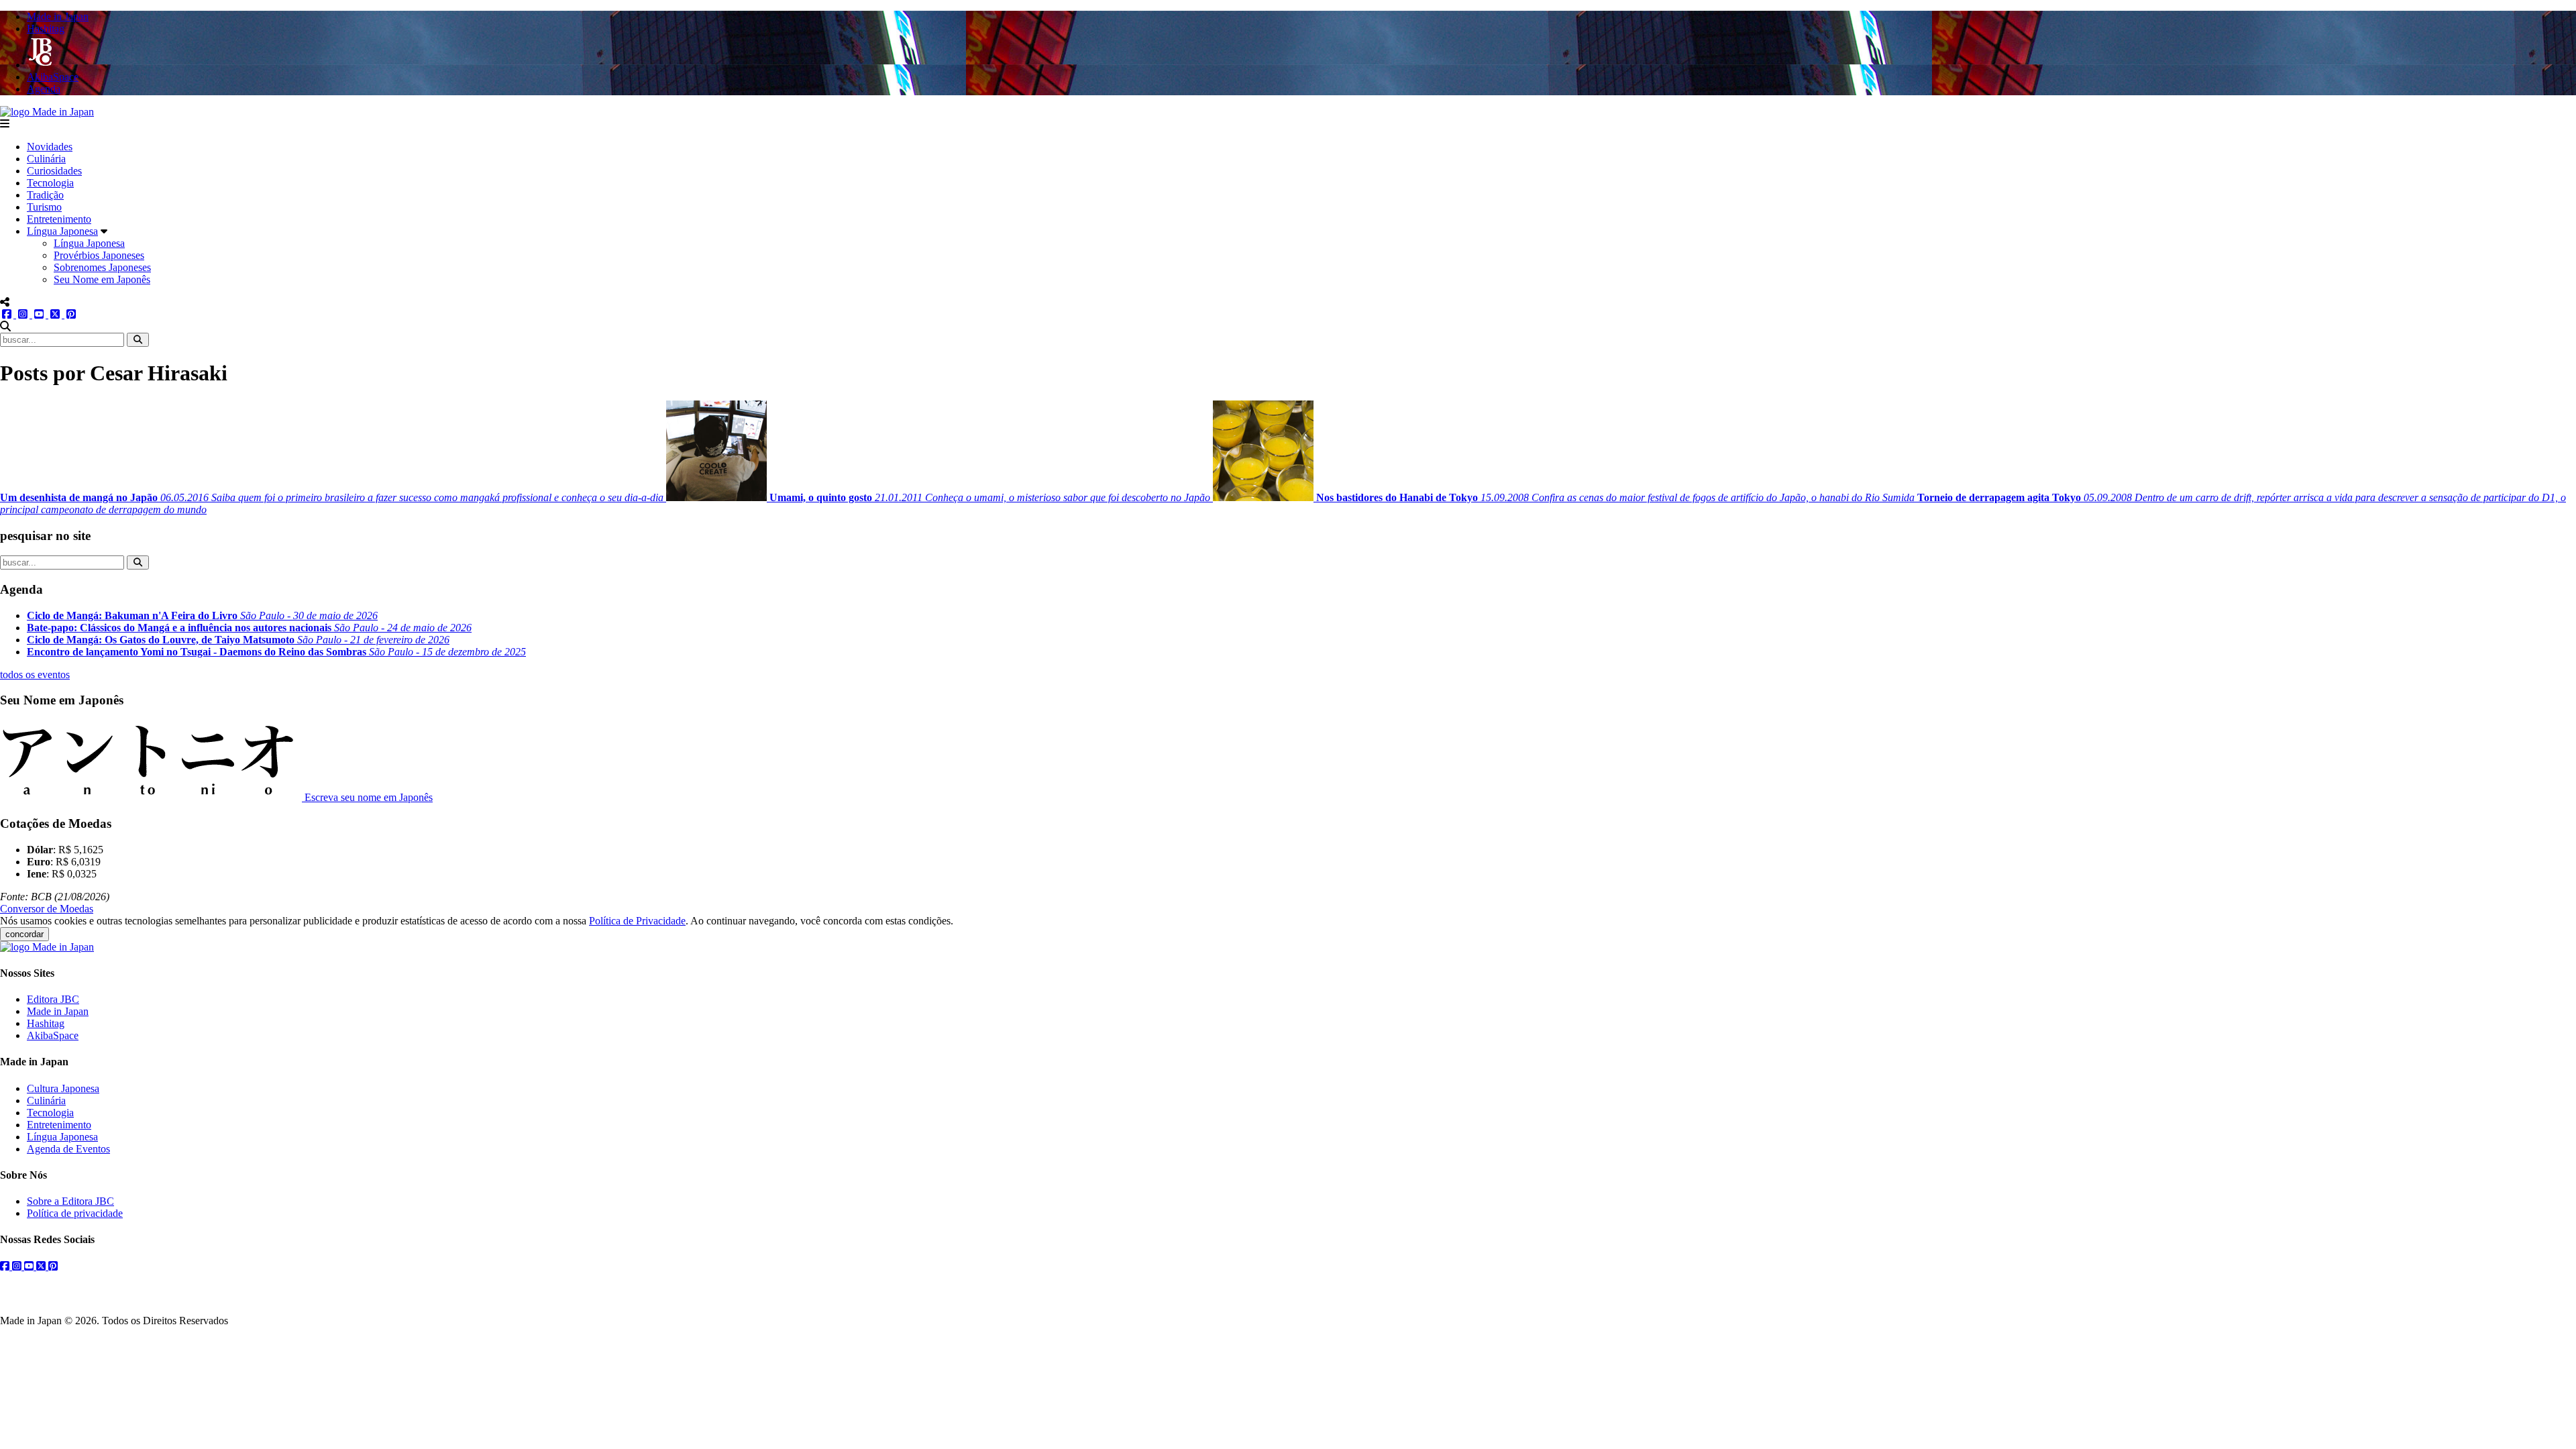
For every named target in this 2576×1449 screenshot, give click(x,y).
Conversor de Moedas (47, 909)
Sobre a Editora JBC (70, 1201)
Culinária (46, 159)
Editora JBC (53, 999)
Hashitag (46, 1023)
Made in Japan (58, 1011)
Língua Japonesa (62, 231)
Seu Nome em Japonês (102, 279)
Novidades (50, 147)
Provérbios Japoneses (99, 255)
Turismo (44, 207)
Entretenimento (59, 219)
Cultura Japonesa (63, 1088)
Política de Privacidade (637, 921)
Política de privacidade (75, 1213)
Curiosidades (54, 171)
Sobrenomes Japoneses (102, 267)
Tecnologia (50, 183)
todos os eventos (35, 675)
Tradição (45, 195)
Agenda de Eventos (68, 1149)
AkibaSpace (53, 1035)
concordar (24, 934)
